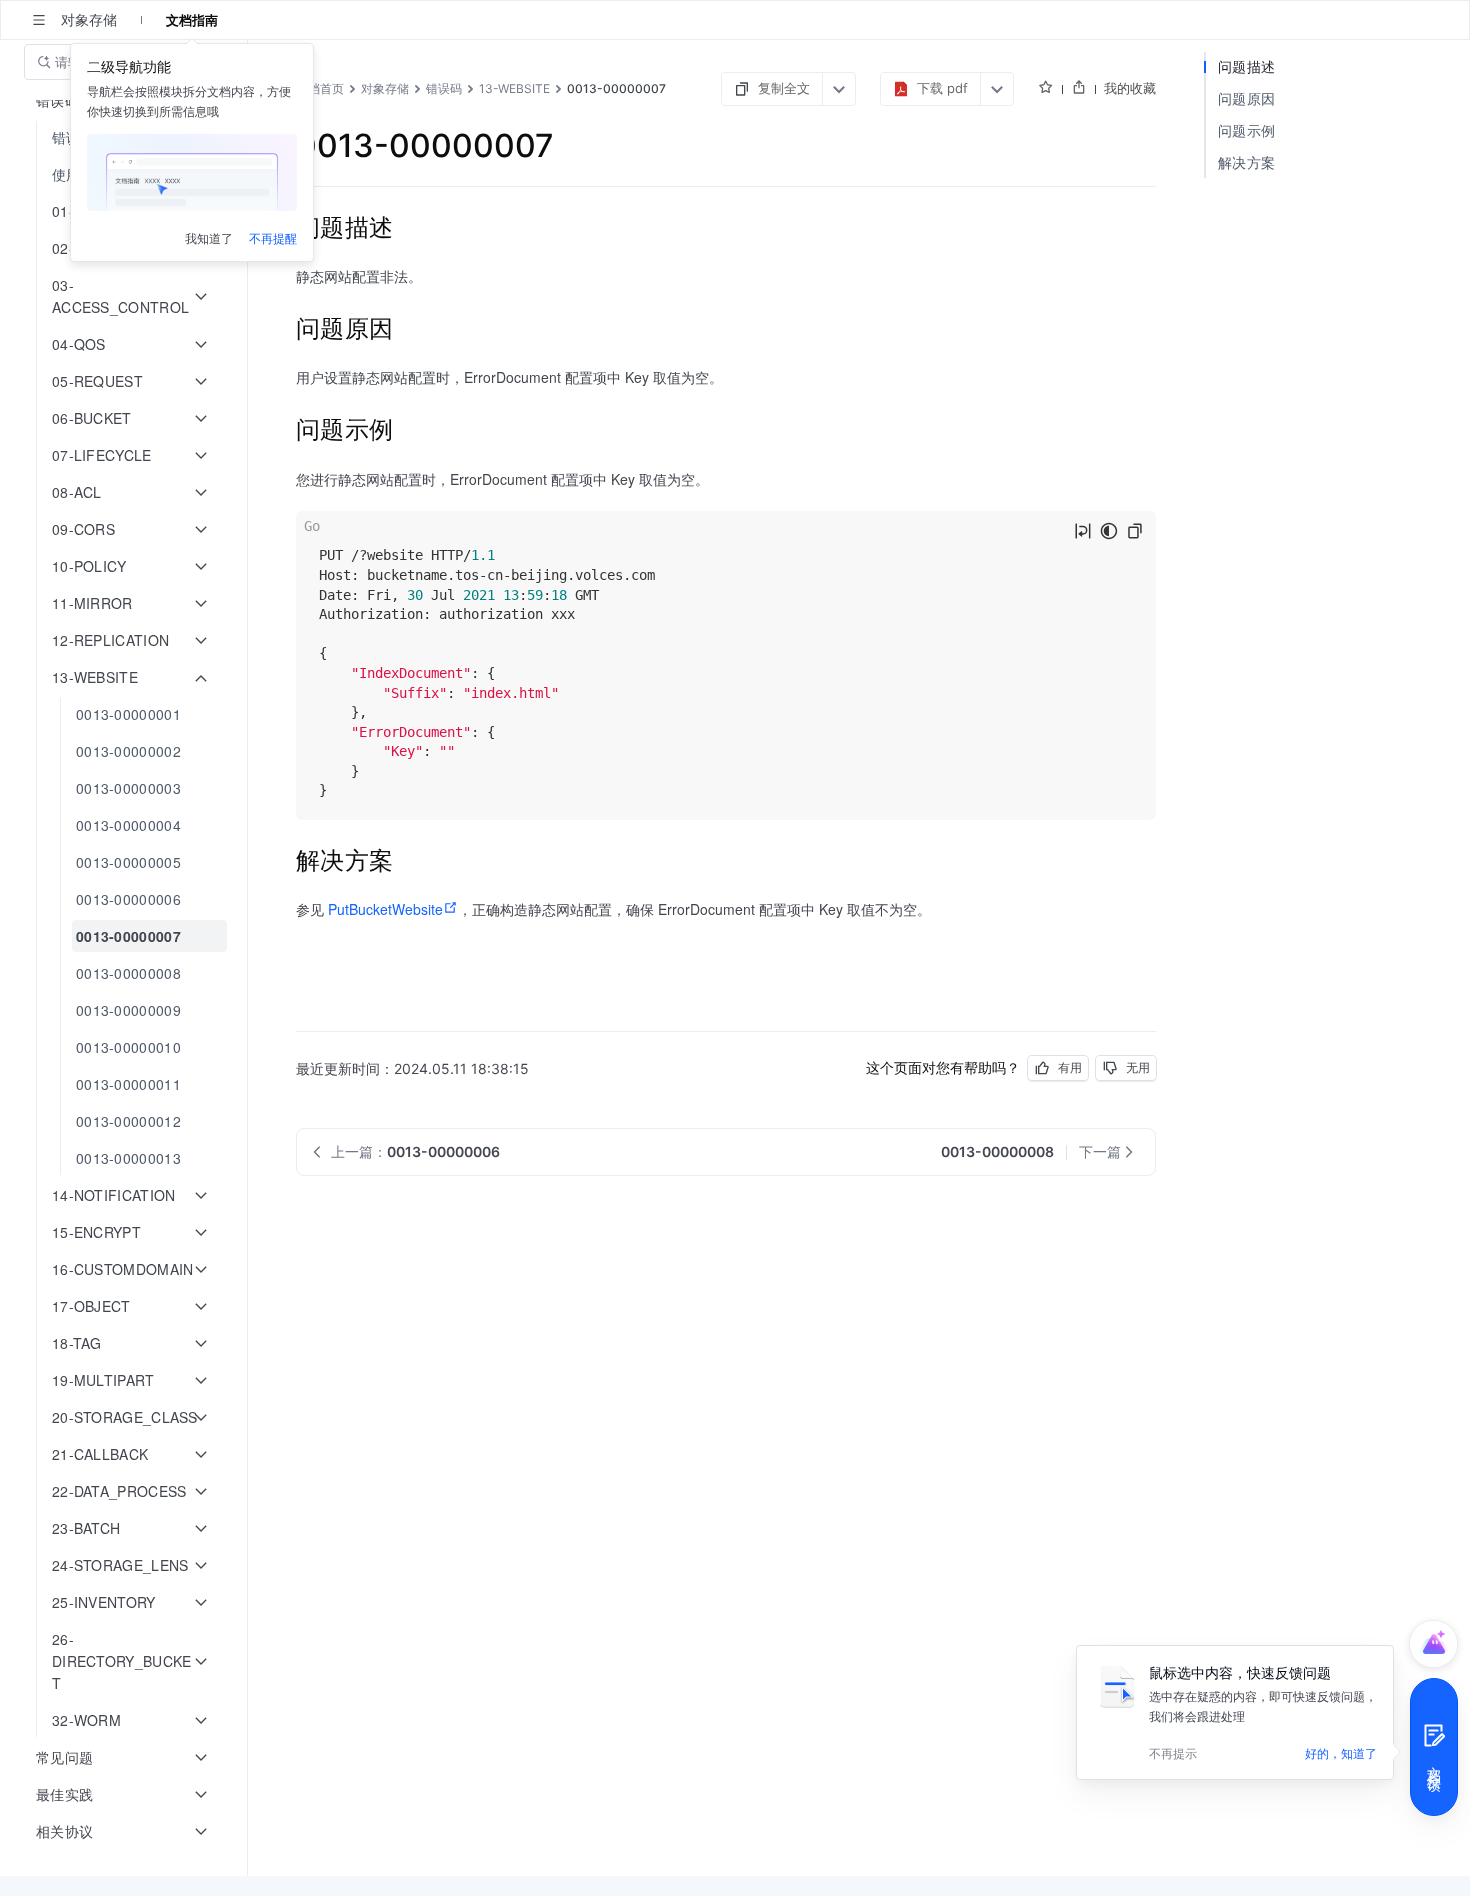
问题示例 (1246, 130)
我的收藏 (1130, 88)
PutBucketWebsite (385, 909)
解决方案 (1246, 162)
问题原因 (1246, 98)
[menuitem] (125, 714)
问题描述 (1246, 66)
